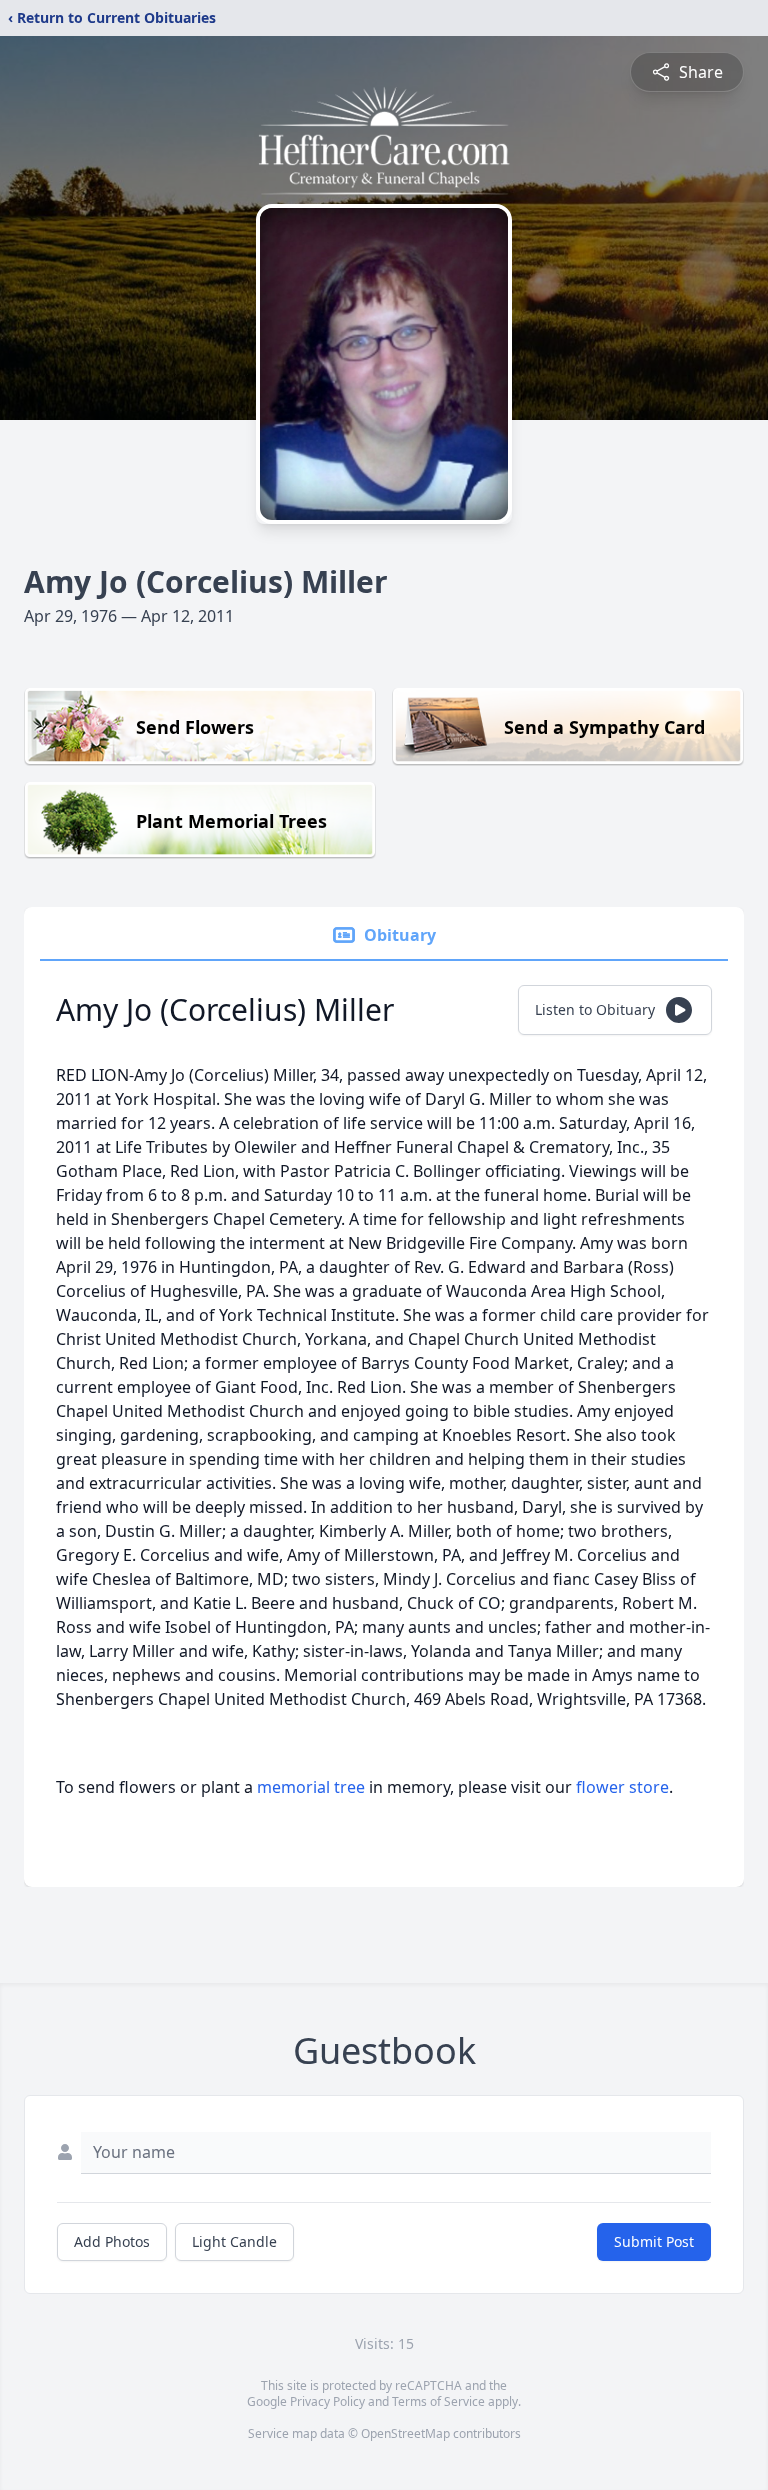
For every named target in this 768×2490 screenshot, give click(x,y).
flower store (622, 1787)
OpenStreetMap (405, 2433)
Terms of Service (438, 2401)
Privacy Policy (327, 2401)
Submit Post (654, 2241)
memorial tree (311, 1787)
